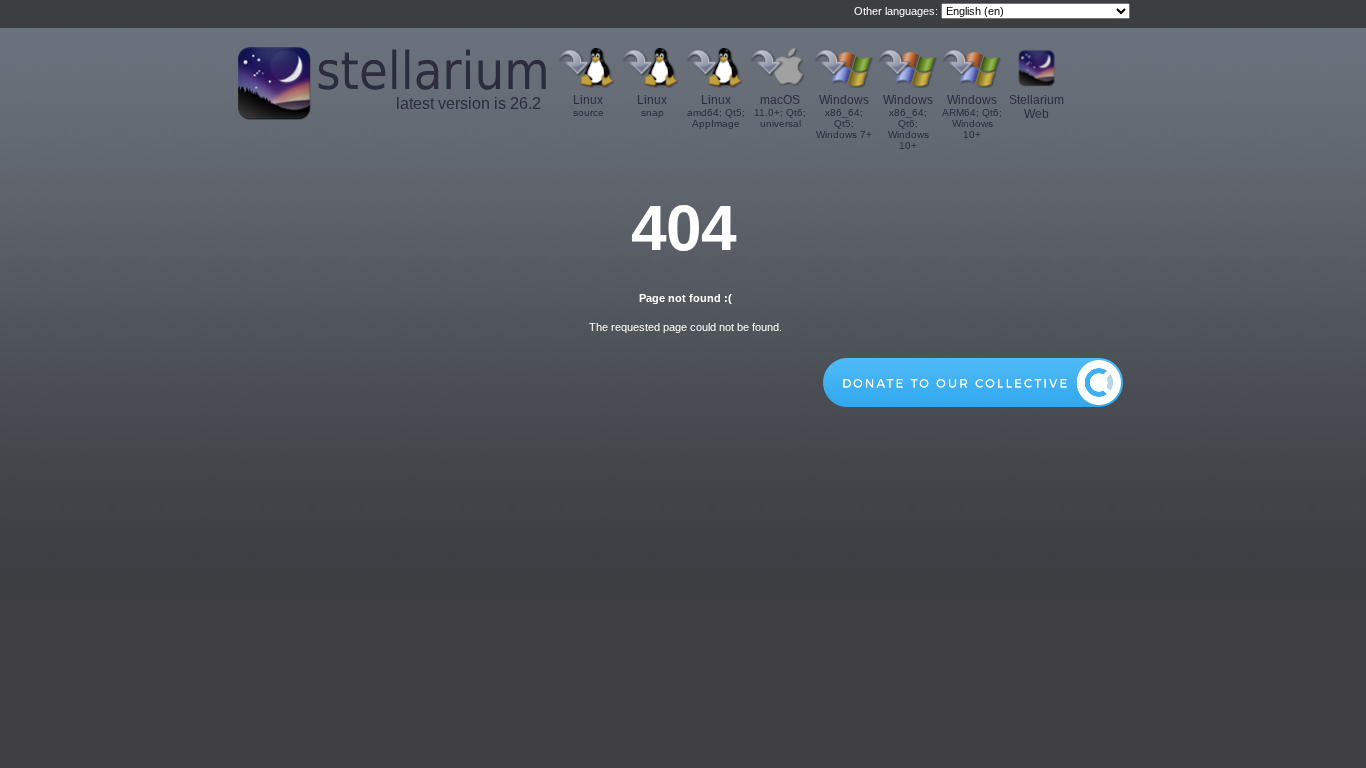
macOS (780, 111)
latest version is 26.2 (468, 103)
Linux (588, 105)
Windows (844, 116)
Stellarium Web (1036, 107)
